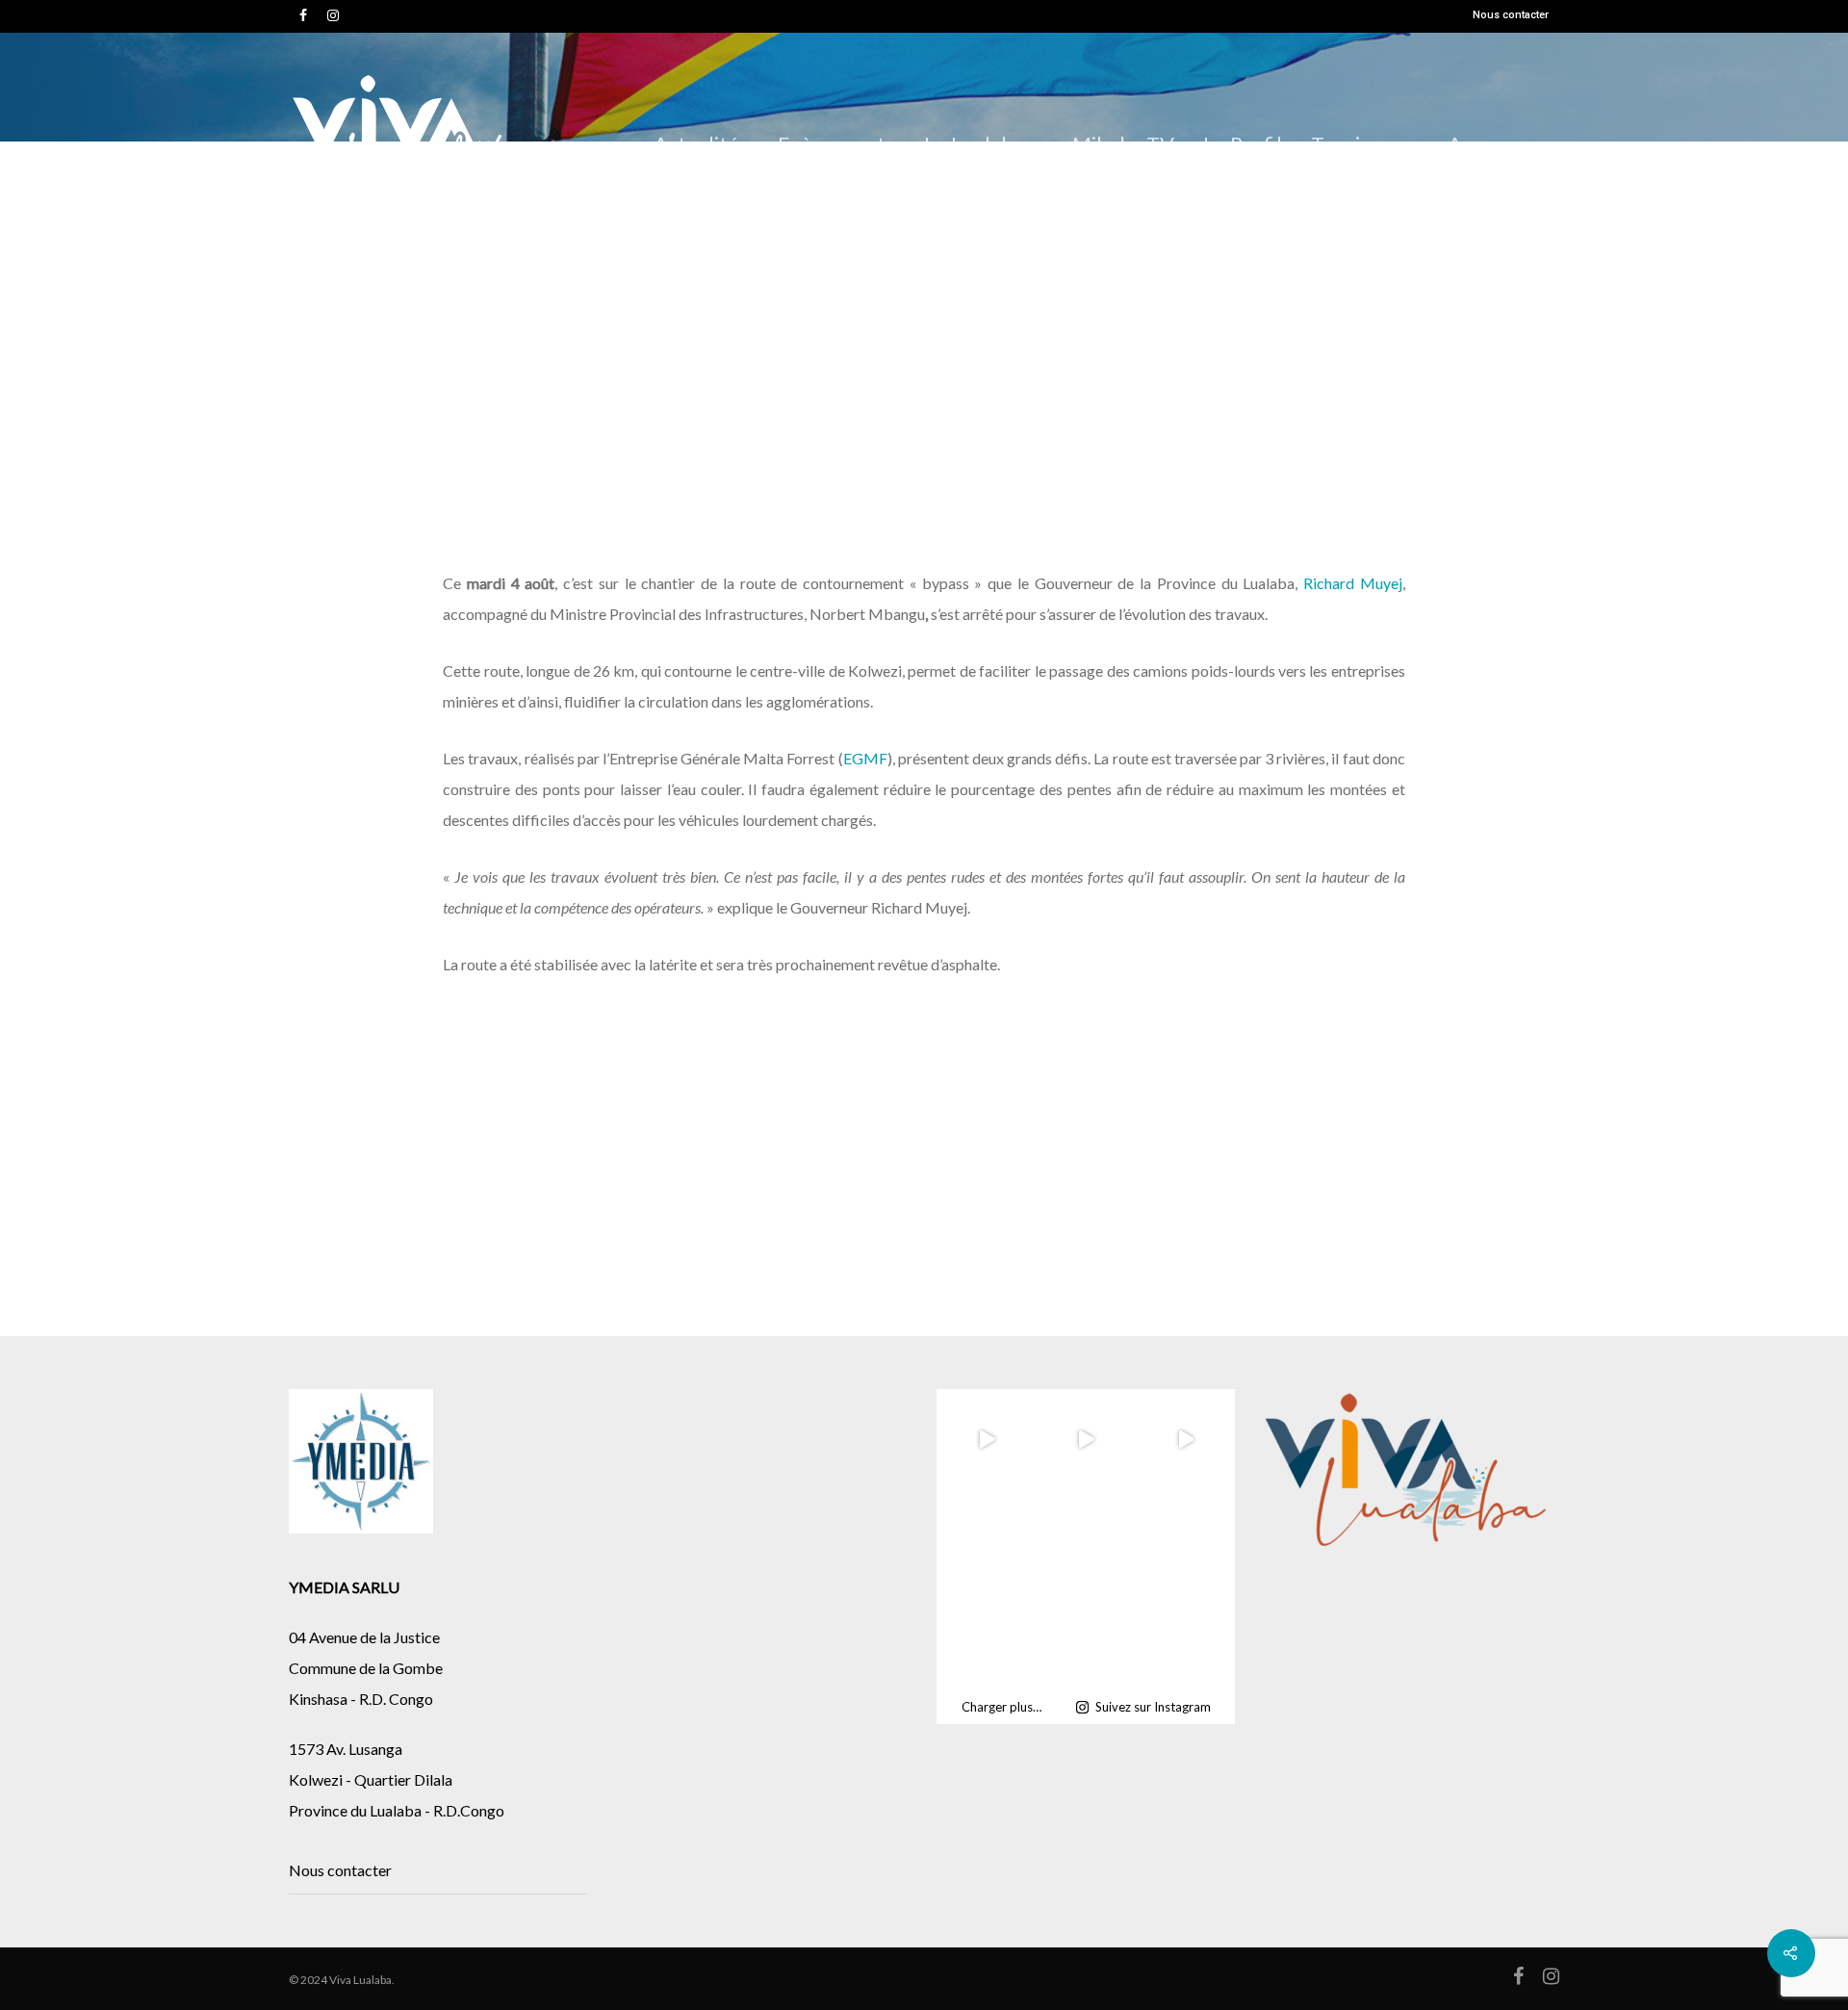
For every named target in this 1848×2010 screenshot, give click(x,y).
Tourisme (1355, 144)
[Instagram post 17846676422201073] (1086, 1538)
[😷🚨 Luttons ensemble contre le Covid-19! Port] (1185, 1637)
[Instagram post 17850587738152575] (1185, 1538)
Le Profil (1243, 144)
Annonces (1494, 144)
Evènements (836, 144)
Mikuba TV (1123, 144)
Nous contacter (1511, 15)
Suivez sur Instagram (1153, 1707)
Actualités (701, 144)
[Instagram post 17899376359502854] (986, 1538)
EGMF (865, 758)
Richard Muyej (1353, 583)
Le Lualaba (974, 144)
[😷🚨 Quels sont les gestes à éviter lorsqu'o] (1086, 1637)
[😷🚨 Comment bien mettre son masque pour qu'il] (986, 1637)
